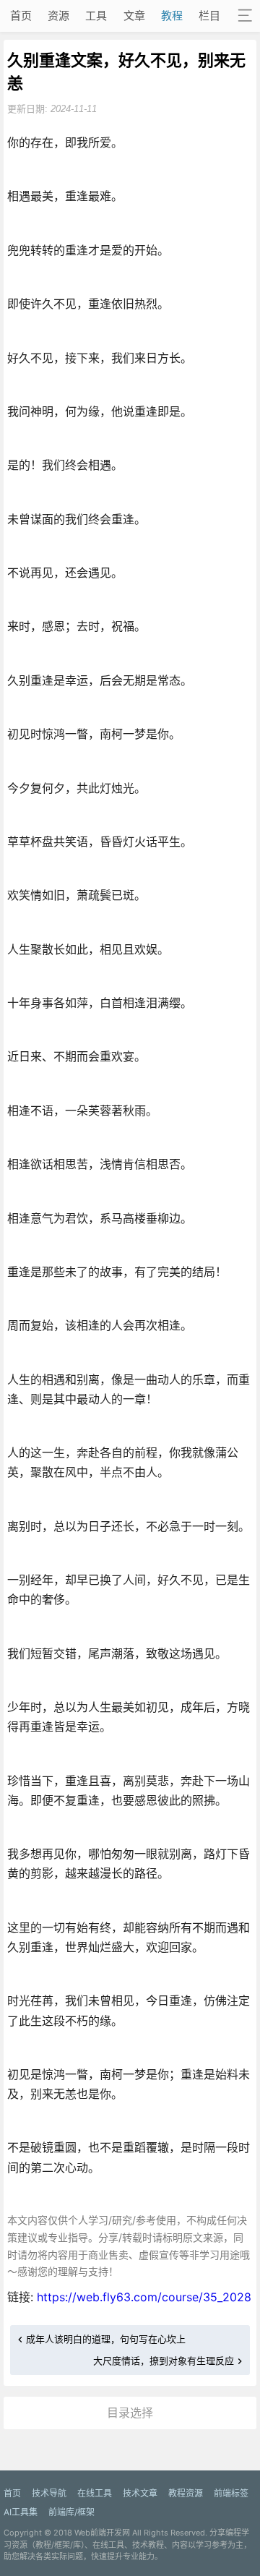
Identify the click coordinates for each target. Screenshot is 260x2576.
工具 (96, 16)
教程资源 (186, 2493)
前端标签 (231, 2493)
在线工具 (95, 2493)
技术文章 (140, 2493)
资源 (58, 16)
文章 (134, 16)
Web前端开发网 (102, 2533)
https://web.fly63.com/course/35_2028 (144, 2297)
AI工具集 (21, 2512)
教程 (172, 16)
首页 (21, 16)
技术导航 (49, 2493)
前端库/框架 (71, 2512)
